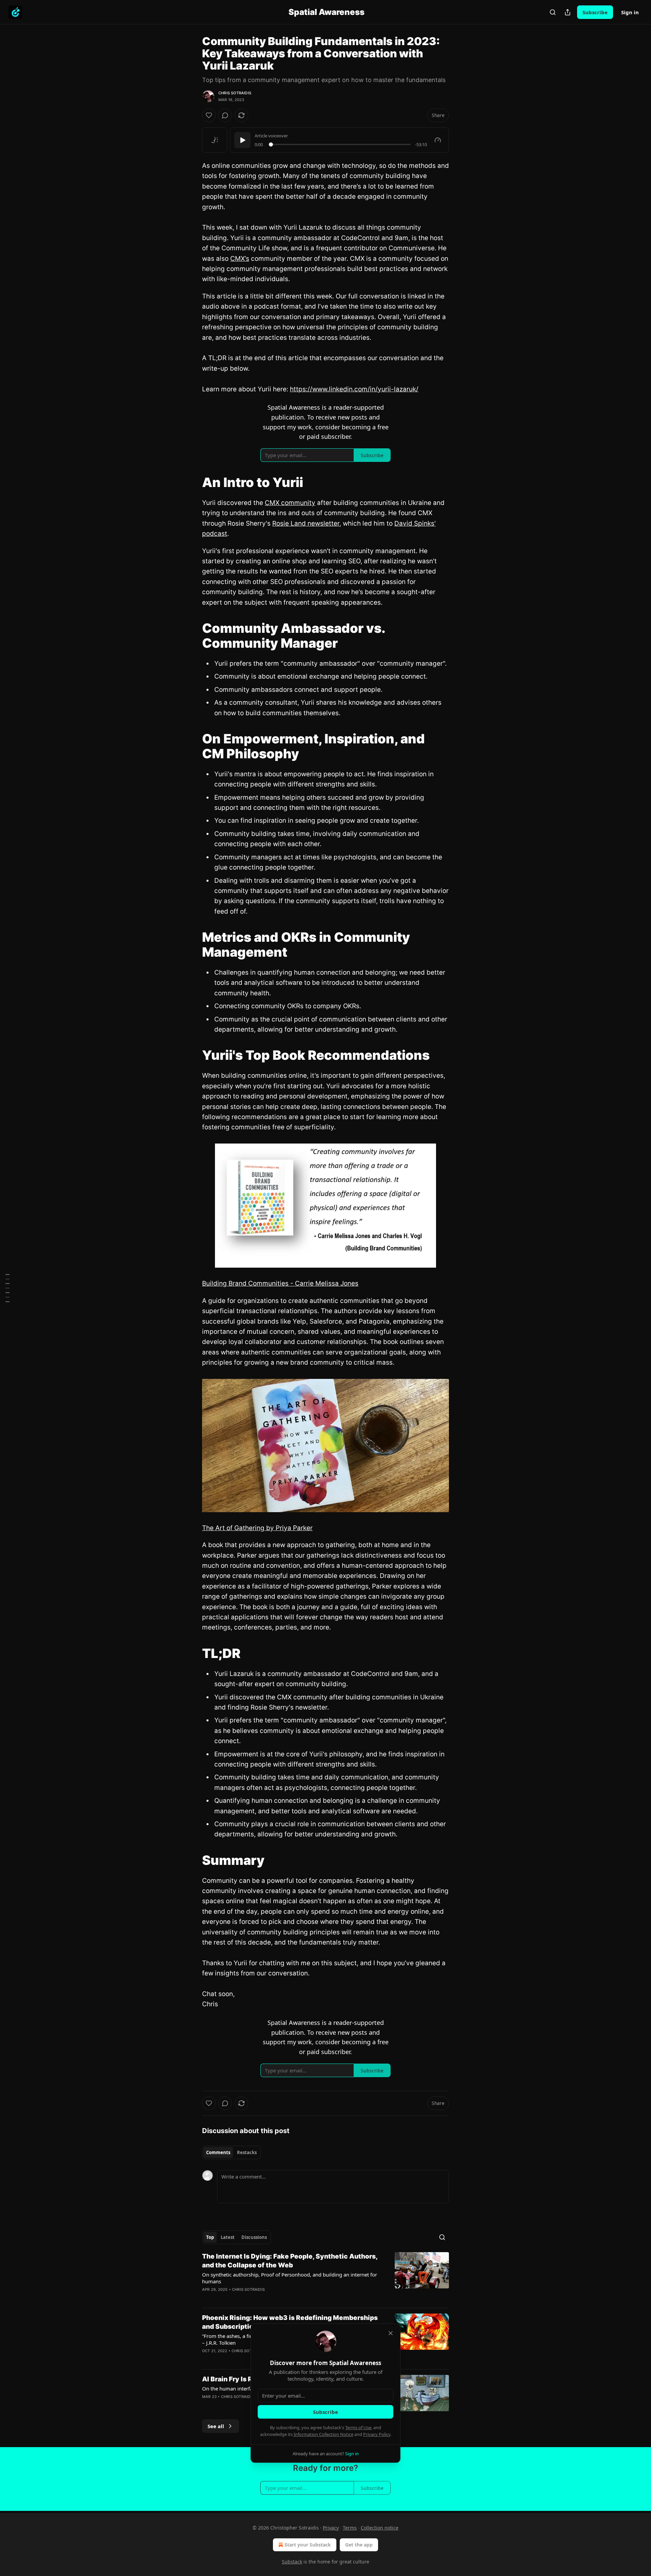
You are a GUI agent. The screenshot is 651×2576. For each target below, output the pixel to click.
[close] (391, 2333)
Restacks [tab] (247, 2152)
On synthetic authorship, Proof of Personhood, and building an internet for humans (290, 2278)
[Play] (242, 140)
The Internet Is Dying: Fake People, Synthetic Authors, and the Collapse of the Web (290, 2261)
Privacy (331, 2528)
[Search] (553, 12)
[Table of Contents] (7, 1288)
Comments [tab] (218, 2152)
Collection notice (380, 2528)
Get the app (359, 2545)
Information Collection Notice (323, 2434)
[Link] (193, 482)
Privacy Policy (377, 2434)
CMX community (290, 503)
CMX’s (240, 259)
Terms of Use (358, 2427)
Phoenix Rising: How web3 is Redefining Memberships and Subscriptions (290, 2322)
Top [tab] (210, 2237)
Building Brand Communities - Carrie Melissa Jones (280, 1283)
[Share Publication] (568, 12)
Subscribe (595, 12)
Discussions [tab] (254, 2237)
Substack (292, 2562)
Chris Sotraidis (235, 93)
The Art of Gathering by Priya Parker (257, 1528)
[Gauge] (438, 140)
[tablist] (231, 2152)
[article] (325, 2277)
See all (216, 2426)
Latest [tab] (228, 2237)
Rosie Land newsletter (306, 523)
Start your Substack (308, 2545)
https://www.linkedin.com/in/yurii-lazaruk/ (354, 389)
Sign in (630, 12)
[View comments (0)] (225, 115)
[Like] (209, 115)
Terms (350, 2528)
